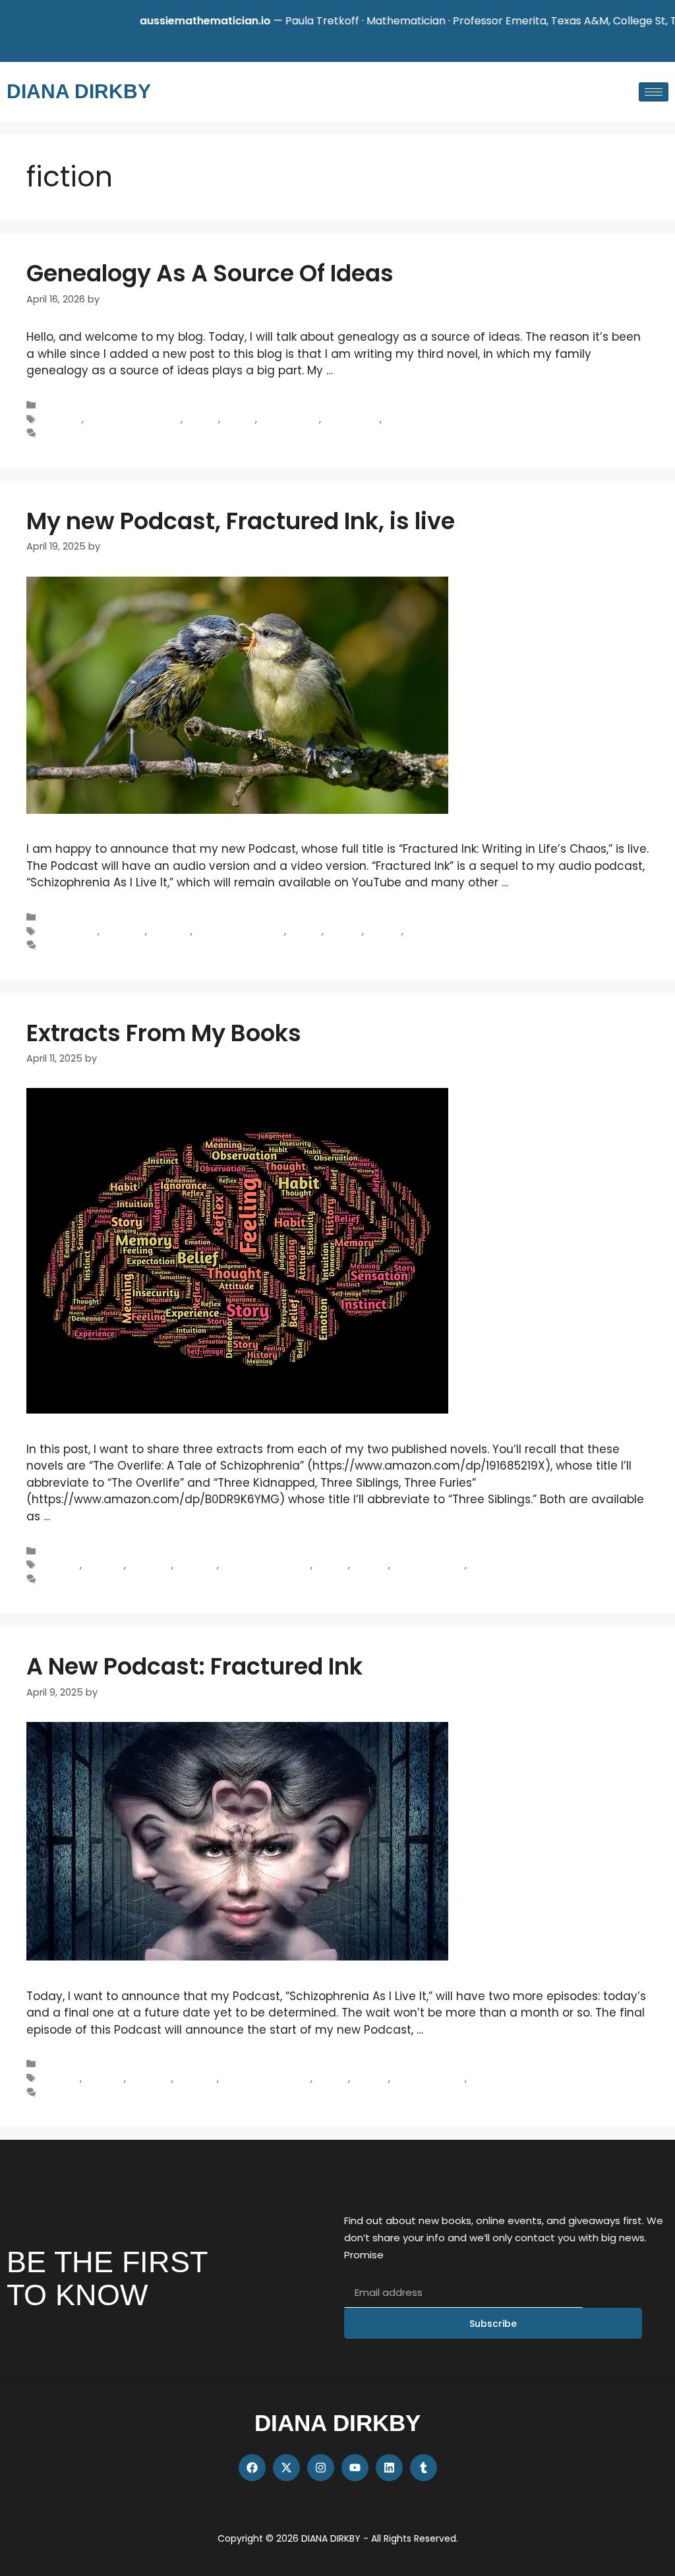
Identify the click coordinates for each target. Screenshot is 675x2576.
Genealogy (352, 419)
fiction (202, 419)
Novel (399, 419)
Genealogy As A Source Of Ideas (210, 273)
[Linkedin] (389, 2468)
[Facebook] (252, 2468)
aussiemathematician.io (153, 21)
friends (344, 931)
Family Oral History (133, 419)
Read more (368, 370)
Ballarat (62, 419)
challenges (70, 931)
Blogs (55, 405)
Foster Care (289, 419)
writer (484, 1565)
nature (384, 931)
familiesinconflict (240, 931)
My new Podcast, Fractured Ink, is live (241, 521)
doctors (104, 1565)
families (170, 931)
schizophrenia (442, 931)
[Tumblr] (424, 2468)
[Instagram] (321, 2468)
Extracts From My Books (164, 1033)
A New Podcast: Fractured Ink (194, 1666)
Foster (239, 419)
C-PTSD (61, 1565)
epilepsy (124, 931)
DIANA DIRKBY (79, 91)
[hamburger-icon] (654, 92)
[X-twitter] (286, 2468)
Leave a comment (88, 434)
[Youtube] (355, 2468)
